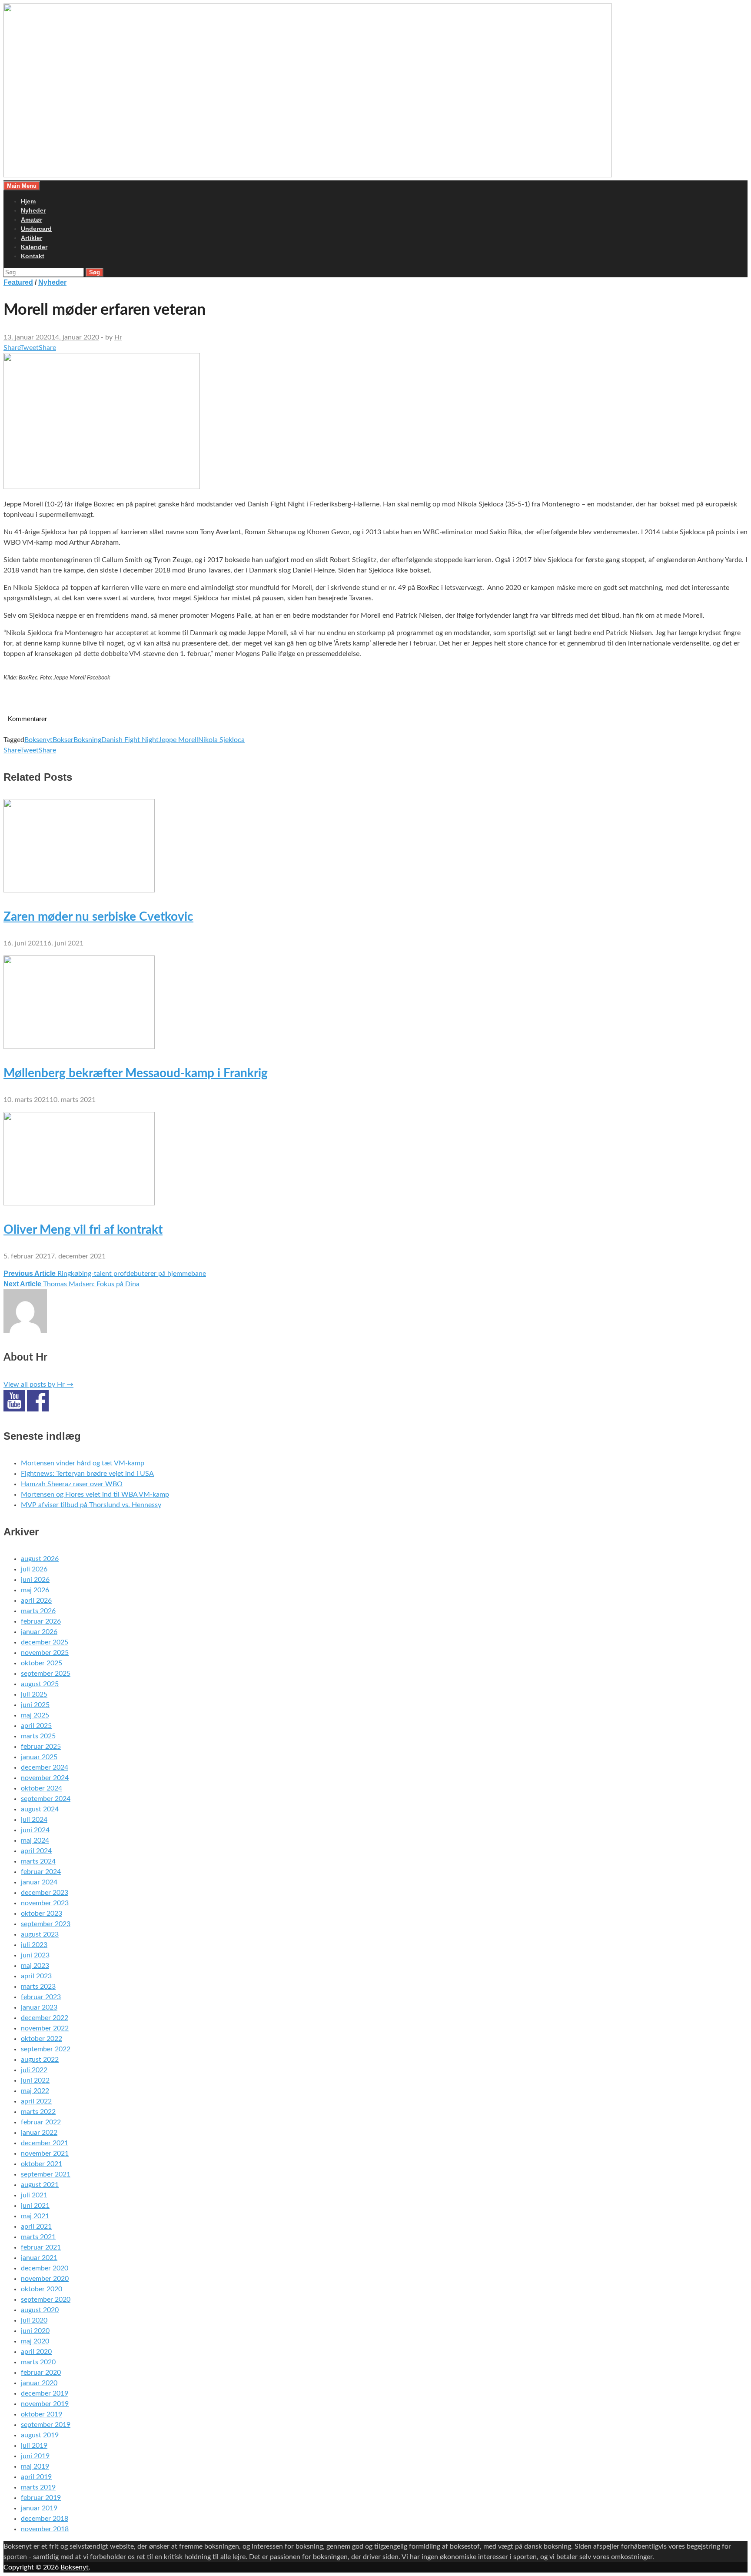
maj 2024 (35, 1840)
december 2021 (45, 2143)
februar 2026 (41, 1621)
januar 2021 (39, 2258)
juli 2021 (34, 2195)
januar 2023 (39, 2007)
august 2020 (40, 2310)
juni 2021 (35, 2206)
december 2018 (45, 2519)
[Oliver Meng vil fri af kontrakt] (79, 1203)
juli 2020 (34, 2320)
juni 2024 (35, 1830)
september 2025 (46, 1674)
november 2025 (45, 1653)
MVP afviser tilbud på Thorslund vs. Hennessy (91, 1505)
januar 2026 (39, 1632)
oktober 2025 (42, 1663)
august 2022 (40, 2060)
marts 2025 (38, 1736)
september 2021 (46, 2174)
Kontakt (33, 256)
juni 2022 (35, 2080)
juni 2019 (35, 2456)
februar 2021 (41, 2247)
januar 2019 (39, 2508)
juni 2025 (35, 1705)
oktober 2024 (42, 1788)
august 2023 (40, 1934)
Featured (18, 282)
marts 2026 (38, 1611)
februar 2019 (41, 2498)
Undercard (36, 229)
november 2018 (45, 2529)
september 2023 (46, 1924)
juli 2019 (34, 2446)
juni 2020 (35, 2331)
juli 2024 (34, 1820)
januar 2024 (39, 1882)
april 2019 (36, 2477)
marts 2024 (38, 1861)
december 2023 (45, 1893)
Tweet (29, 348)
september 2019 (46, 2425)
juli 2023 (34, 1945)
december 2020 (45, 2268)
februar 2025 (41, 1747)
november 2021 (45, 2153)
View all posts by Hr (38, 1385)
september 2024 (46, 1799)
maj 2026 (35, 1590)
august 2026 (40, 1559)
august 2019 (40, 2435)
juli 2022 (34, 2070)
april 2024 (36, 1851)
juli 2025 (34, 1694)
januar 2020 (39, 2383)
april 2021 (36, 2227)
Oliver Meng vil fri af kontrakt (83, 1230)
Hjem (28, 201)
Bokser (63, 740)
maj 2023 (35, 1966)
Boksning (87, 740)
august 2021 (40, 2185)
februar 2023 (41, 1997)
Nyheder (33, 210)
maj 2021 (35, 2216)
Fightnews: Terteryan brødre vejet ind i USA (87, 1474)
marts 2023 (38, 1987)
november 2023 (45, 1903)
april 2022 (36, 2101)
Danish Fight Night (130, 740)
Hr (118, 337)
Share (12, 348)
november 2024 (45, 1778)
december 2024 (45, 1767)
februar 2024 (41, 1872)
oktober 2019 (42, 2414)
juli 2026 (34, 1569)
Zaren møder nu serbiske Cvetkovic (98, 917)
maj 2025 (35, 1715)
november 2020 (45, 2279)
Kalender (34, 247)
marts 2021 (38, 2237)
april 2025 (36, 1726)
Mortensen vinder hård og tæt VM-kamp (83, 1463)
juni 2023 (35, 1955)
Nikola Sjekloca (221, 740)
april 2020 (36, 2352)
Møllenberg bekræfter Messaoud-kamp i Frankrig (136, 1073)
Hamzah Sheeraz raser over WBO (72, 1484)
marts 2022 (38, 2112)
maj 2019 (35, 2466)
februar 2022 (41, 2122)
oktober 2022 (42, 2039)
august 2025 (40, 1684)
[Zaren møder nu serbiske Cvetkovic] (79, 890)
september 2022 (46, 2049)
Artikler (32, 238)
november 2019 (45, 2404)
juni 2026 (35, 1580)
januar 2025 (39, 1757)
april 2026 (36, 1601)
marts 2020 (38, 2362)
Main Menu (22, 186)
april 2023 (36, 1976)
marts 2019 (38, 2487)
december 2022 (45, 2018)
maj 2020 (35, 2341)
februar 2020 (41, 2373)
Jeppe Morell (178, 740)
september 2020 (46, 2300)
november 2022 (45, 2028)
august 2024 (40, 1809)
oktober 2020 (42, 2289)
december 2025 (45, 1642)
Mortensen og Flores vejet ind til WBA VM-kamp (95, 1494)
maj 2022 (35, 2091)
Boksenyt (38, 740)
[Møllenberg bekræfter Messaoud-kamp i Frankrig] (79, 1047)
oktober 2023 (42, 1914)
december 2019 (45, 2393)
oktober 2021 (42, 2164)
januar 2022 (39, 2133)
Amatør (32, 220)
